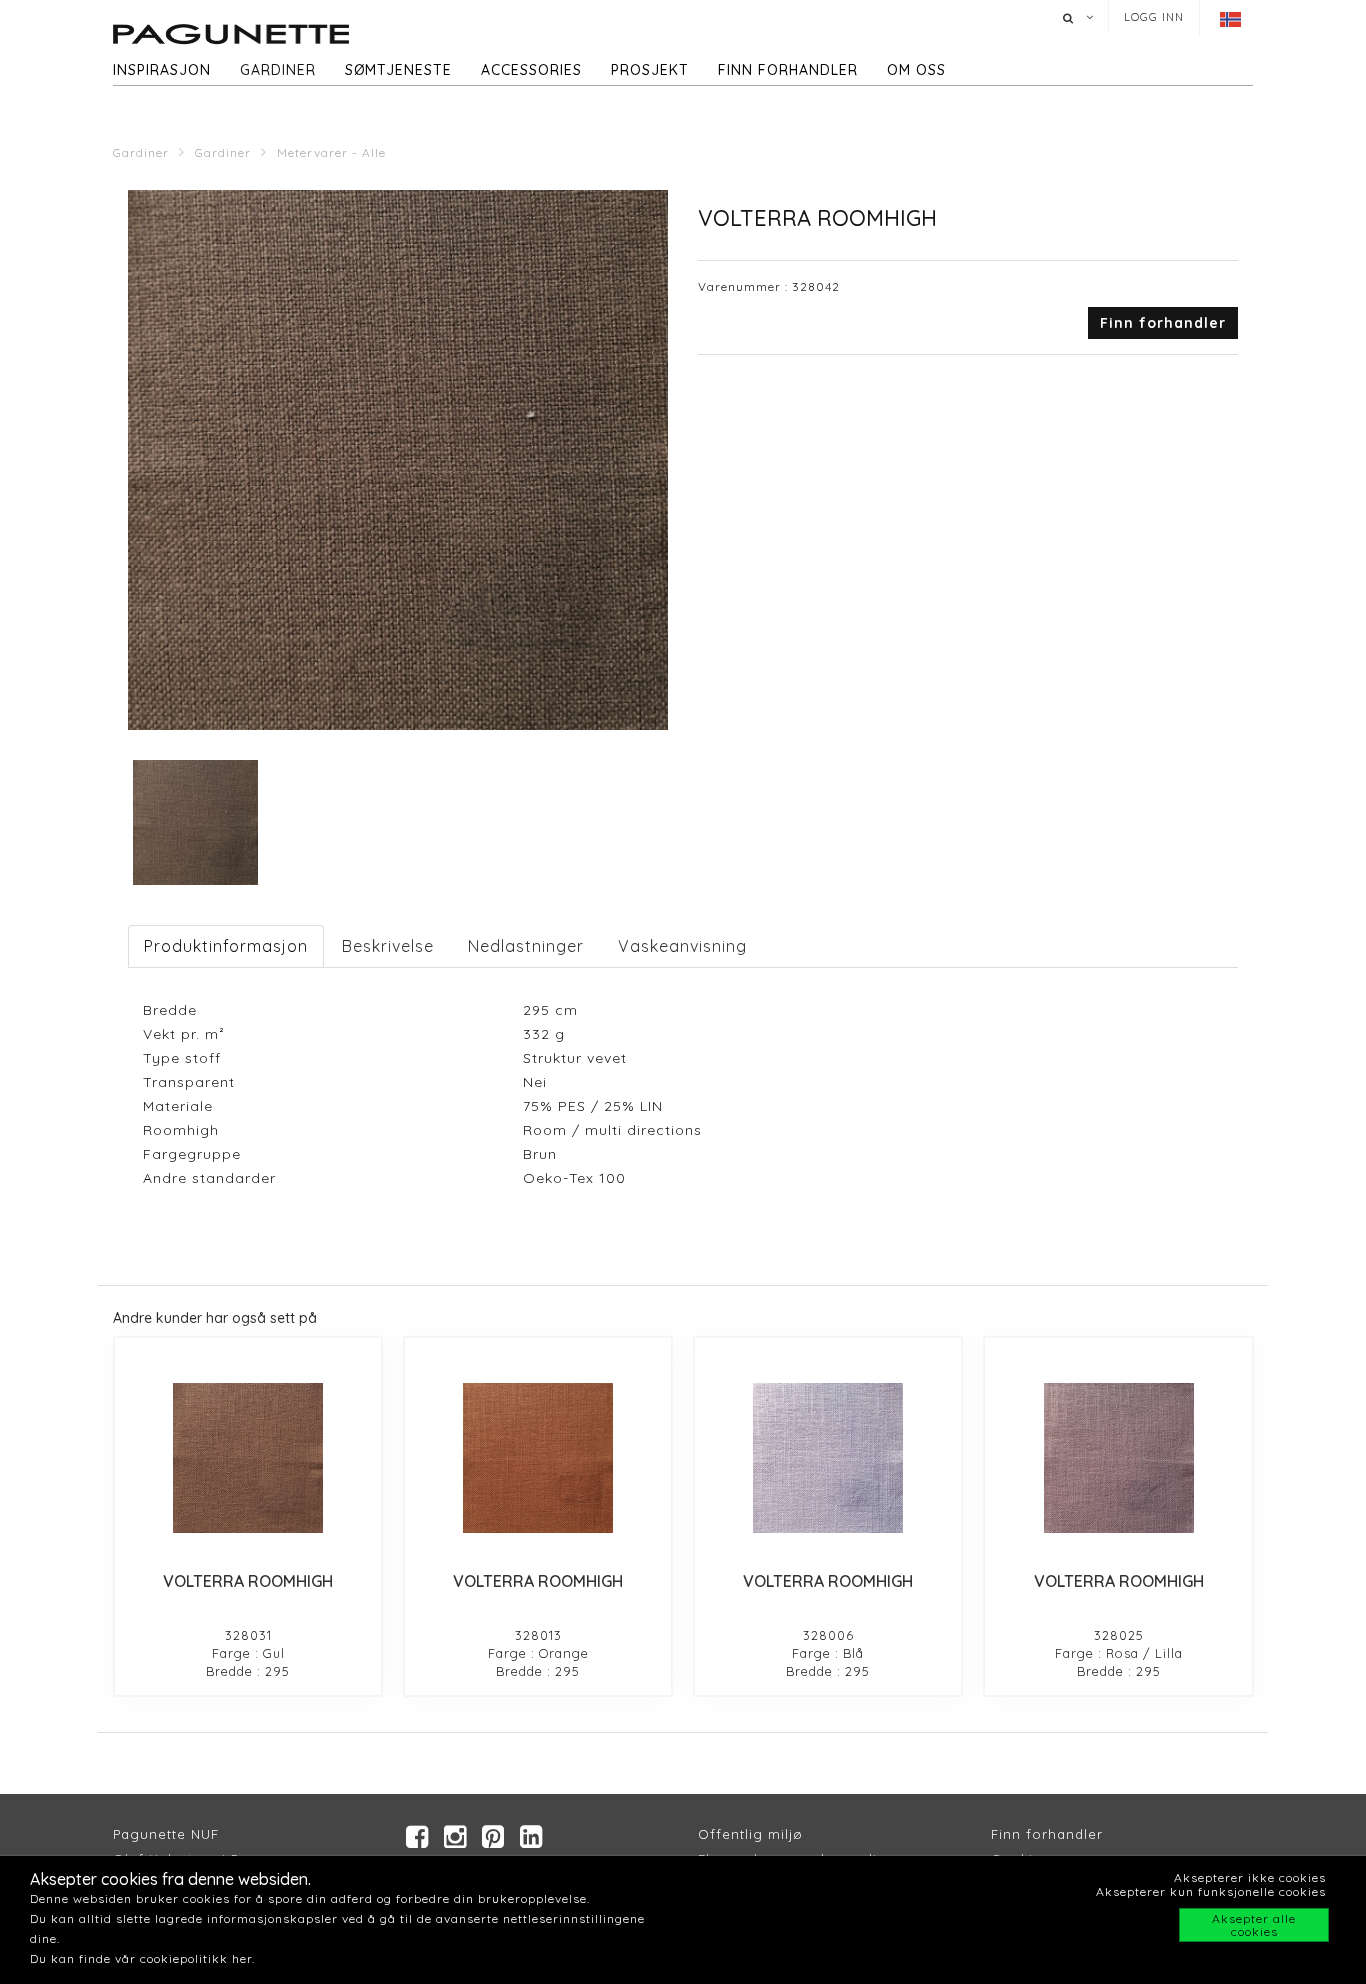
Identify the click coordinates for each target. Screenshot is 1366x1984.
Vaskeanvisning (682, 946)
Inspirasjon (162, 70)
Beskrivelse (388, 946)
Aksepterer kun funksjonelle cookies (1211, 1891)
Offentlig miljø (750, 1834)
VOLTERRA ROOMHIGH (248, 1581)
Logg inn (1154, 17)
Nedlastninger (526, 946)
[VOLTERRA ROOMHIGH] (248, 1458)
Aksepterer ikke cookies (1250, 1877)
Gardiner (278, 70)
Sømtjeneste (398, 70)
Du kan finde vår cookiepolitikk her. (142, 1958)
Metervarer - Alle (331, 152)
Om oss (916, 70)
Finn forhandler (788, 70)
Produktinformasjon (226, 946)
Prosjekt (650, 70)
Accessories (531, 70)
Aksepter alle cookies (1254, 1925)
